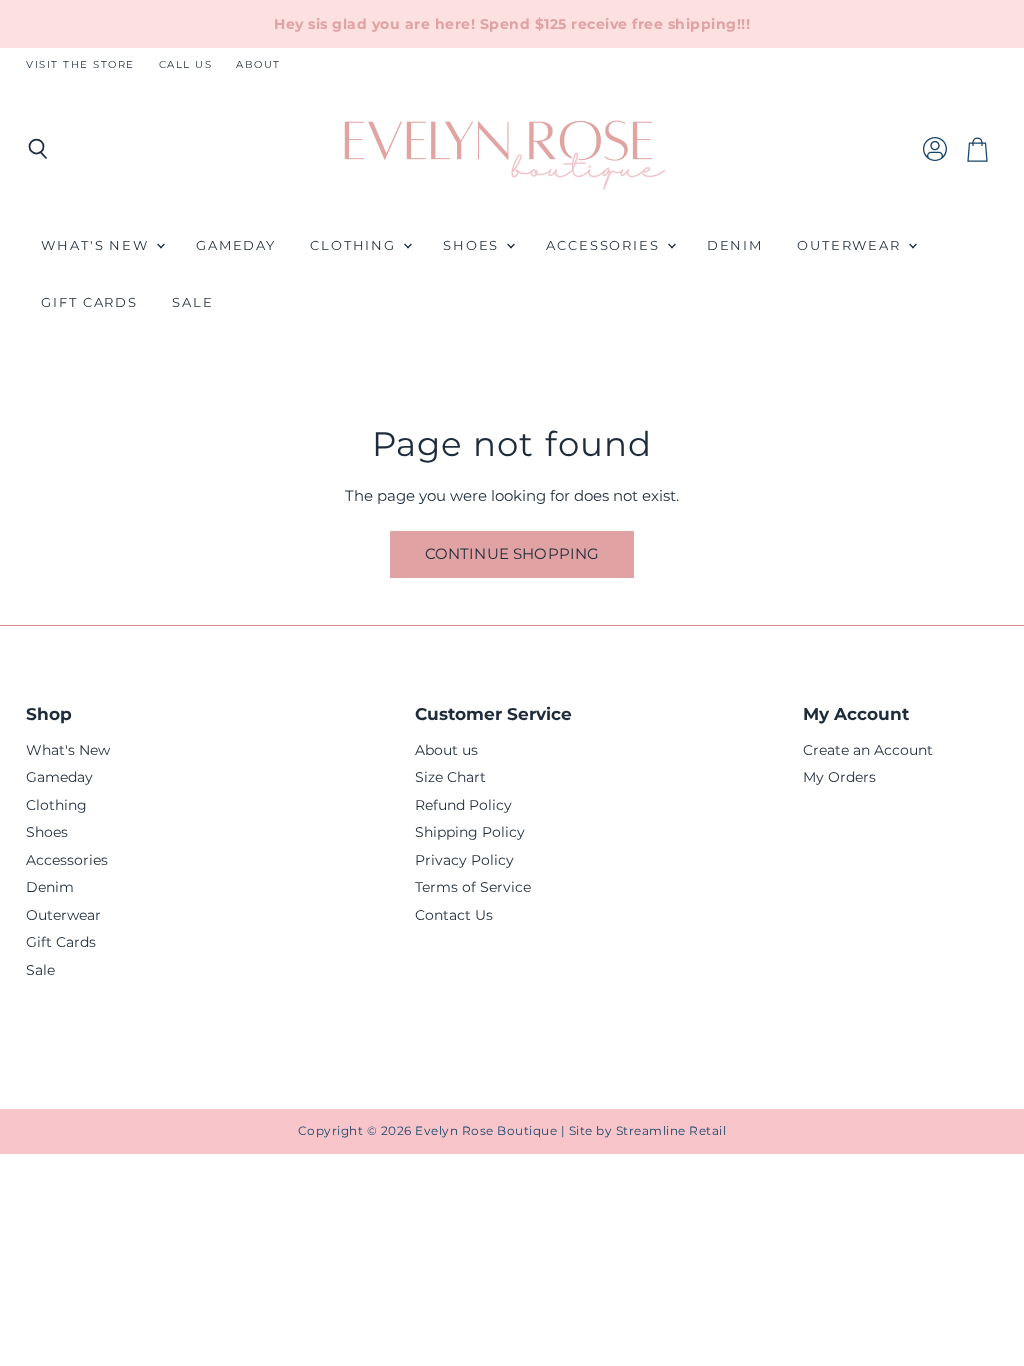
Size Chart (450, 777)
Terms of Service (473, 887)
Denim (735, 245)
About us (446, 750)
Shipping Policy (470, 832)
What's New (97, 245)
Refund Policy (463, 805)
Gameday (236, 245)
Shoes (473, 245)
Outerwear (851, 245)
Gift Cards (89, 302)
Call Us (186, 65)
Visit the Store (80, 65)
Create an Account (868, 750)
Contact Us (454, 915)
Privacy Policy (464, 860)
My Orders (839, 777)
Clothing (355, 245)
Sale (193, 302)
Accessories (605, 245)
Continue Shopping (512, 554)
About (258, 65)
